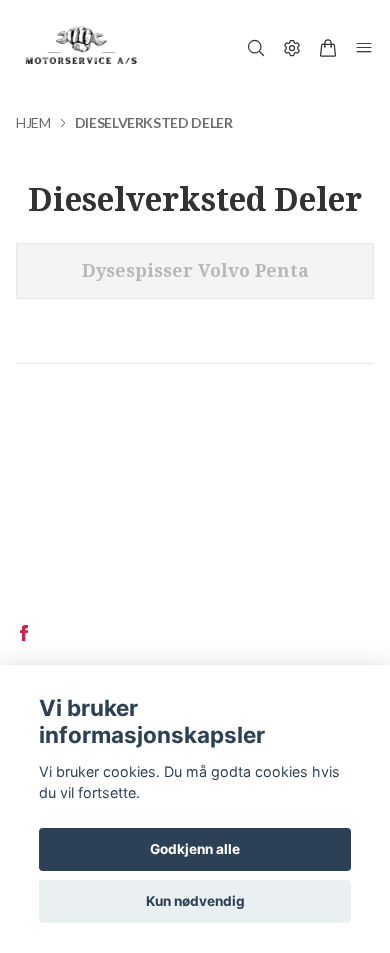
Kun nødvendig (195, 901)
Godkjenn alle (195, 849)
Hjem (33, 122)
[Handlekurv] (328, 48)
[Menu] (364, 48)
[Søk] (256, 48)
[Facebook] (24, 633)
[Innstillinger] (292, 48)
